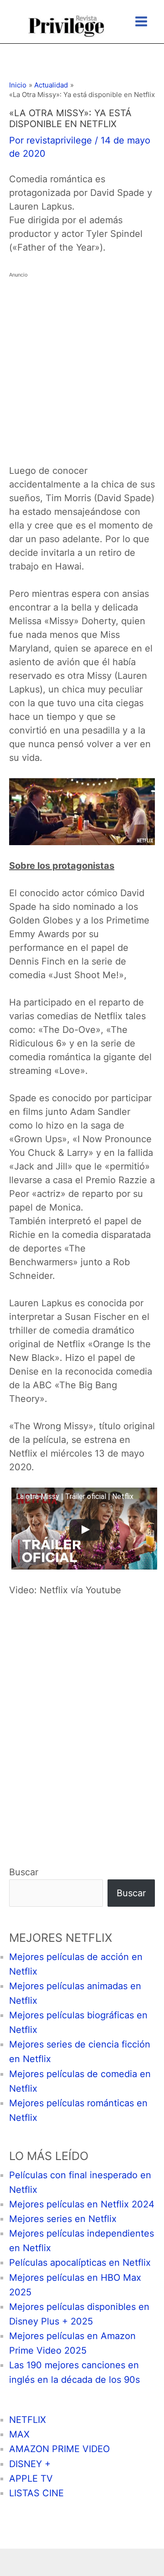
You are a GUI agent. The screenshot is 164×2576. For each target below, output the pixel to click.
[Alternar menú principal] (141, 21)
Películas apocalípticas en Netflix (80, 2263)
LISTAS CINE (36, 2493)
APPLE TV (31, 2479)
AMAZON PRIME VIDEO (59, 2449)
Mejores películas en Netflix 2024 (82, 2204)
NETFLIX (28, 2420)
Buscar (24, 1872)
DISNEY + (30, 2464)
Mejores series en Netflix (63, 2219)
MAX (19, 2434)
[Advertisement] (82, 364)
